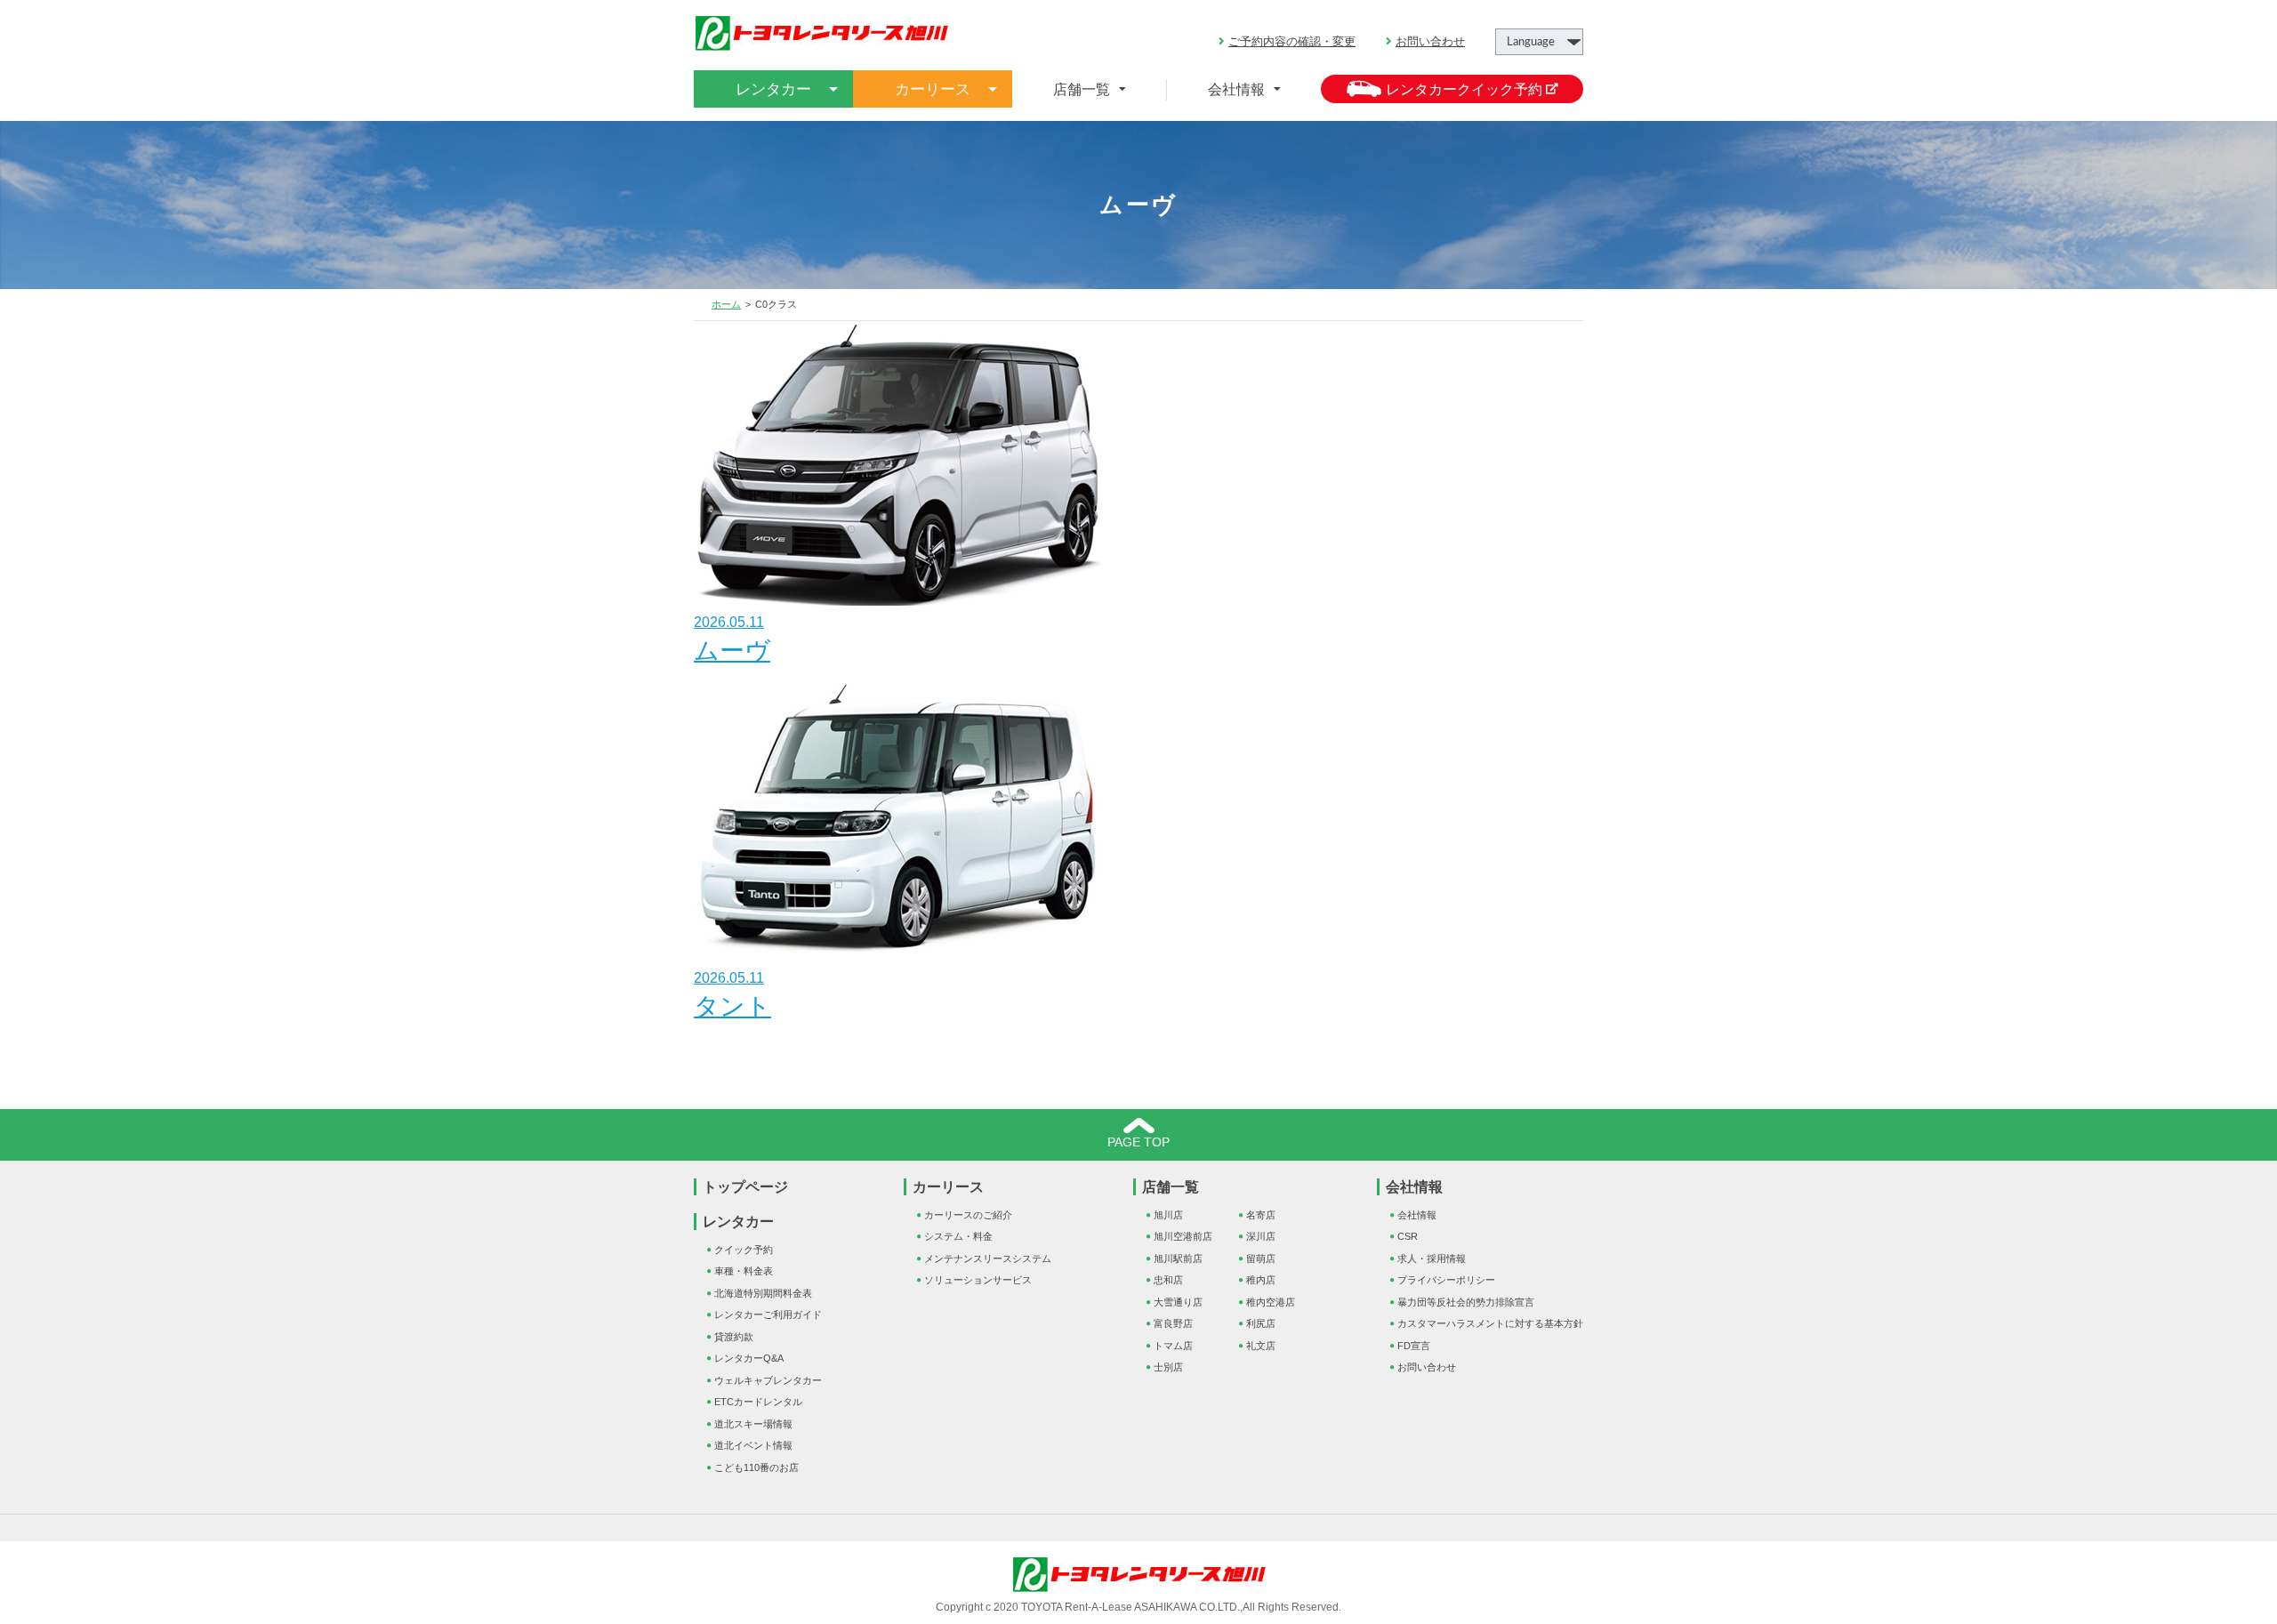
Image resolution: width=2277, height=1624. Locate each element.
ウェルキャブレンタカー (768, 1380)
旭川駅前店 (1178, 1258)
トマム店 (1173, 1346)
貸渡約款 (734, 1337)
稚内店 (1261, 1280)
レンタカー (738, 1222)
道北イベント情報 (753, 1445)
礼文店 (1261, 1346)
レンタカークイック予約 (1466, 89)
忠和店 (1168, 1280)
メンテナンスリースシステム (988, 1258)
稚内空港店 (1271, 1302)
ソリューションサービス (978, 1280)
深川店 (1261, 1236)
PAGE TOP (1138, 1142)
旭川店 (1168, 1215)
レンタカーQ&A (749, 1358)
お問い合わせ (1430, 41)
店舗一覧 (1171, 1187)
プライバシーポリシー (1446, 1280)
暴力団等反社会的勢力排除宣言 (1466, 1302)
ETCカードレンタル (758, 1402)
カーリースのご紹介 (968, 1215)
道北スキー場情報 (753, 1424)
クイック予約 (744, 1250)
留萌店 (1261, 1258)
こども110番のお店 (756, 1467)
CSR (1408, 1236)
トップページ (745, 1187)
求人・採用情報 (1432, 1258)
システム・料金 (958, 1236)
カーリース (948, 1187)
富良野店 (1173, 1323)
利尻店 (1261, 1323)
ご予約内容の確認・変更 (1292, 41)
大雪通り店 (1178, 1302)
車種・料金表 (744, 1271)
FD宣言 (1414, 1346)
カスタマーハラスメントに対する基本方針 (1490, 1323)
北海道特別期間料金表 (763, 1293)
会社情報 (1236, 89)
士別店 (1168, 1367)
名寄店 (1261, 1215)
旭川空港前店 (1183, 1236)
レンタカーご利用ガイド (768, 1314)
